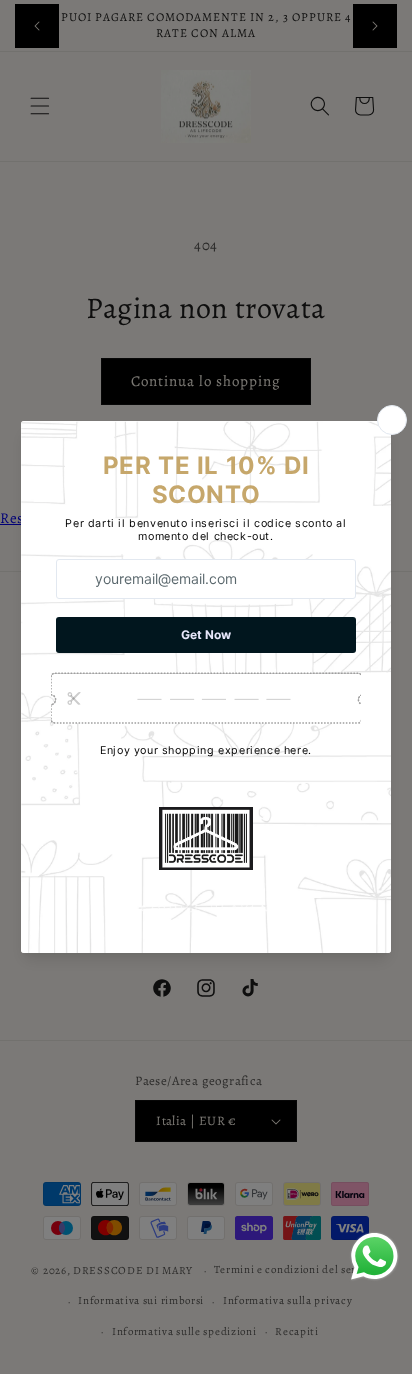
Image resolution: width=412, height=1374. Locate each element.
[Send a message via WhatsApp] (374, 1256)
